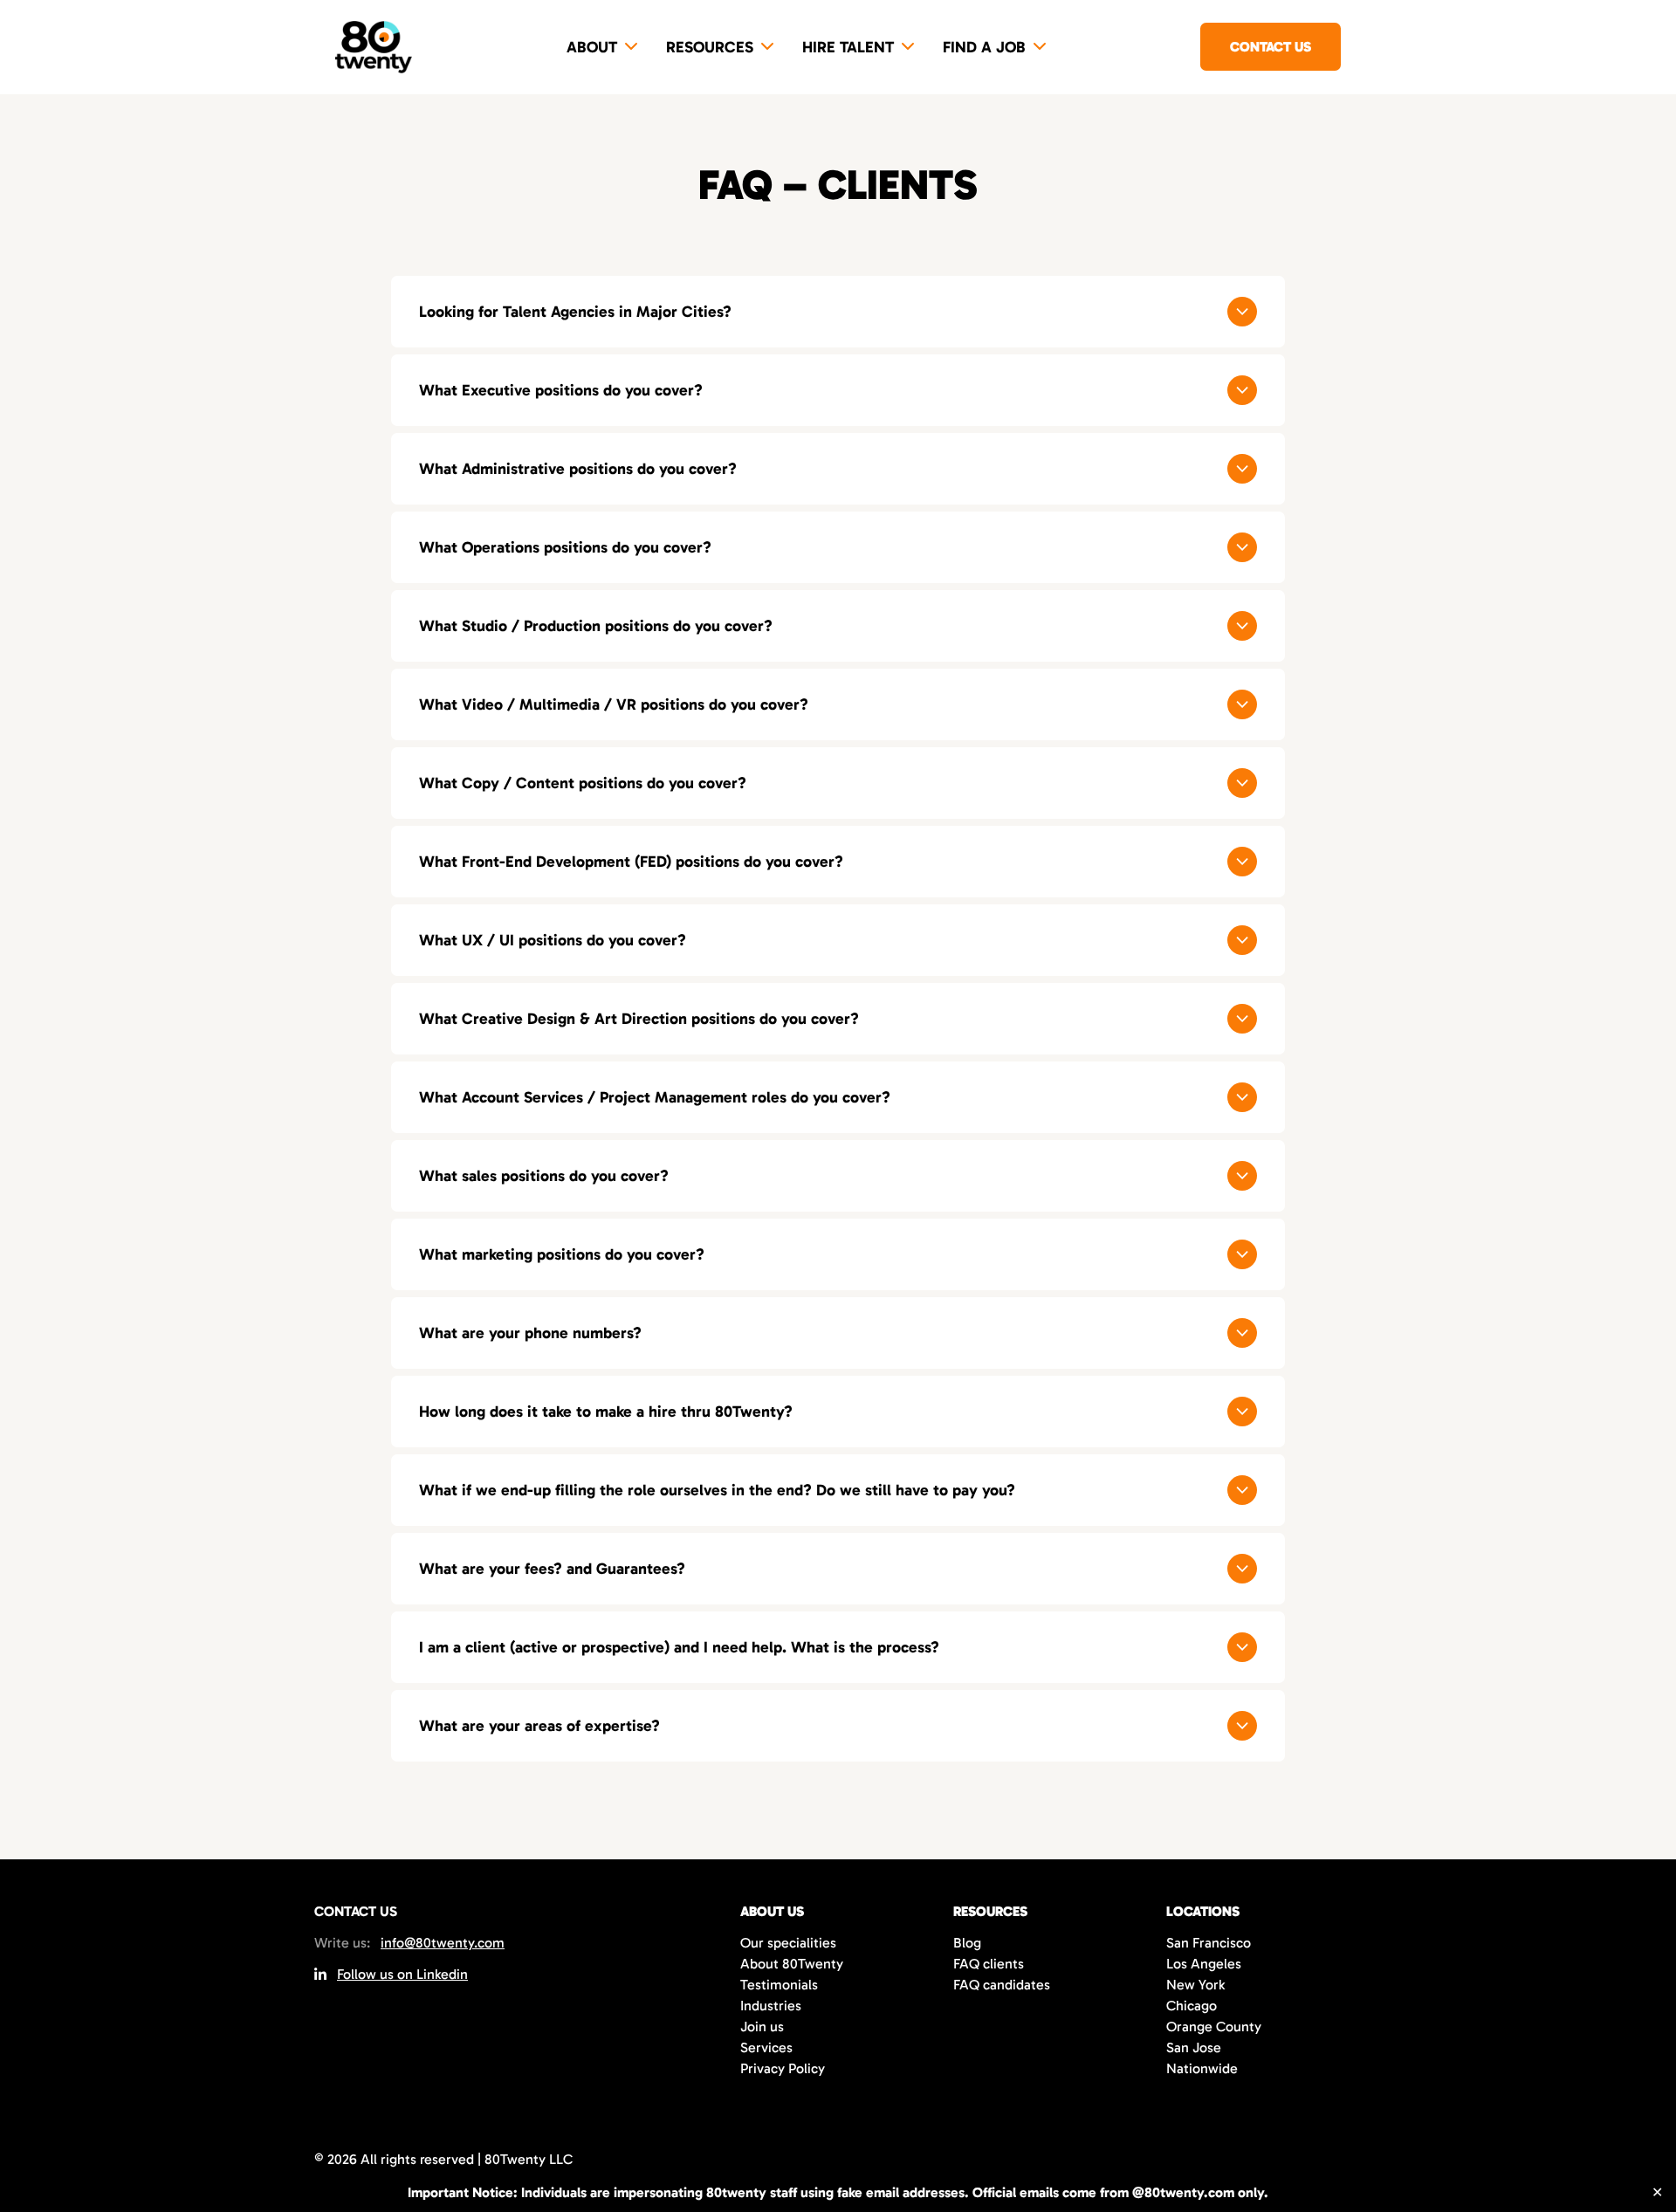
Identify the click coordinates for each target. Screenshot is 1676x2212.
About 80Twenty (792, 1964)
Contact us (1271, 47)
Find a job (984, 47)
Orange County (1214, 2027)
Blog (967, 1943)
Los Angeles (1204, 1964)
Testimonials (779, 1985)
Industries (771, 2006)
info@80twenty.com (443, 1943)
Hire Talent (848, 47)
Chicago (1192, 2006)
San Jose (1194, 2047)
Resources (710, 47)
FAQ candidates (1002, 1985)
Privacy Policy (783, 2068)
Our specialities (788, 1943)
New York (1195, 1985)
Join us (762, 2027)
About (592, 47)
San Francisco (1209, 1943)
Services (766, 2047)
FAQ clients (989, 1964)
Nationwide (1202, 2068)
